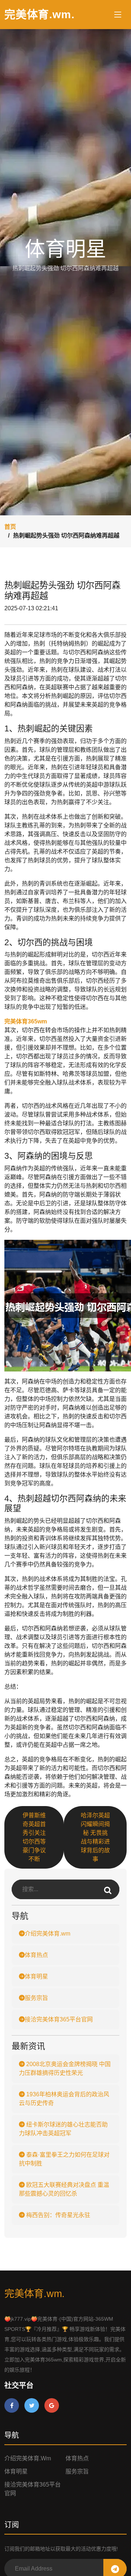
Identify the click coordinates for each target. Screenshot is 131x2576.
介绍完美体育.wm (47, 1934)
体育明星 (36, 1976)
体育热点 (36, 1955)
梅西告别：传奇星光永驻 (57, 2215)
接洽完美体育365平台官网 (59, 2019)
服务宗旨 (36, 1998)
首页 (10, 527)
